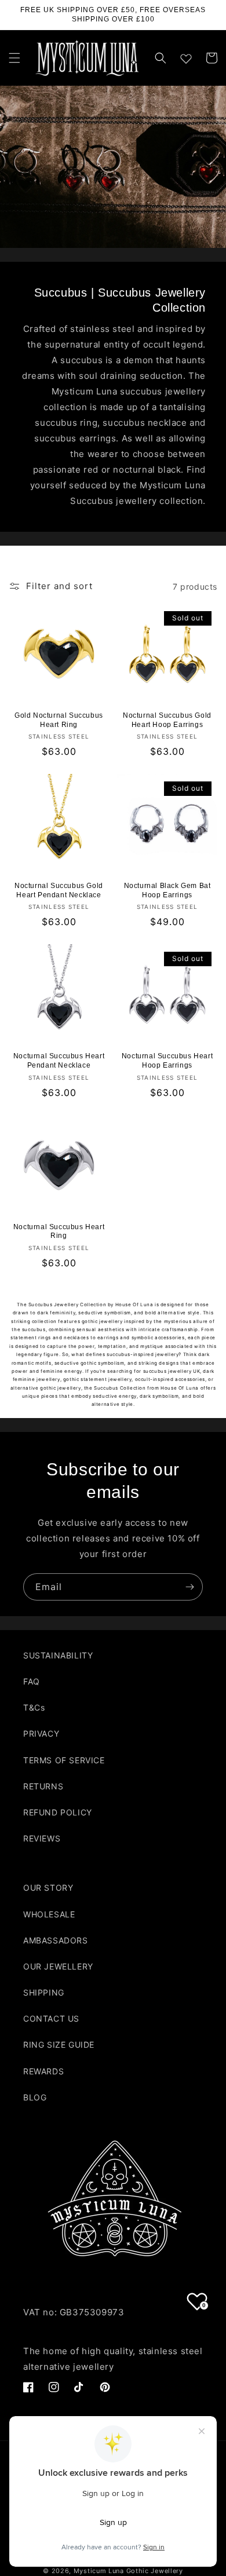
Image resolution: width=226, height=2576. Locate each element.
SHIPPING (44, 1992)
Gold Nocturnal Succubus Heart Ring (59, 720)
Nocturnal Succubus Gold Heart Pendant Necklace (59, 890)
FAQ (32, 1681)
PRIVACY (41, 1733)
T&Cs (34, 1707)
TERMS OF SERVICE (64, 1760)
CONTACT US (51, 2018)
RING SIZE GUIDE (59, 2045)
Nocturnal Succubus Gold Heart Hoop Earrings (167, 720)
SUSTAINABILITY (58, 1655)
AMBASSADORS (56, 1940)
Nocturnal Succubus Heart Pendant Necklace (59, 1061)
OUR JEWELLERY (58, 1966)
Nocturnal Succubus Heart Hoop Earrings (167, 1061)
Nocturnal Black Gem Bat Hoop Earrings (167, 890)
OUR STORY (48, 1888)
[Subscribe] (189, 1587)
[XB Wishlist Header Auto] (186, 56)
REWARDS (43, 2071)
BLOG (35, 2097)
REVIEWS (42, 1838)
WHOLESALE (49, 1914)
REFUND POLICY (58, 1812)
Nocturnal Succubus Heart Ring (59, 1232)
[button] (14, 58)
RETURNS (43, 1786)
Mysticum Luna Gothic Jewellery (128, 2571)
